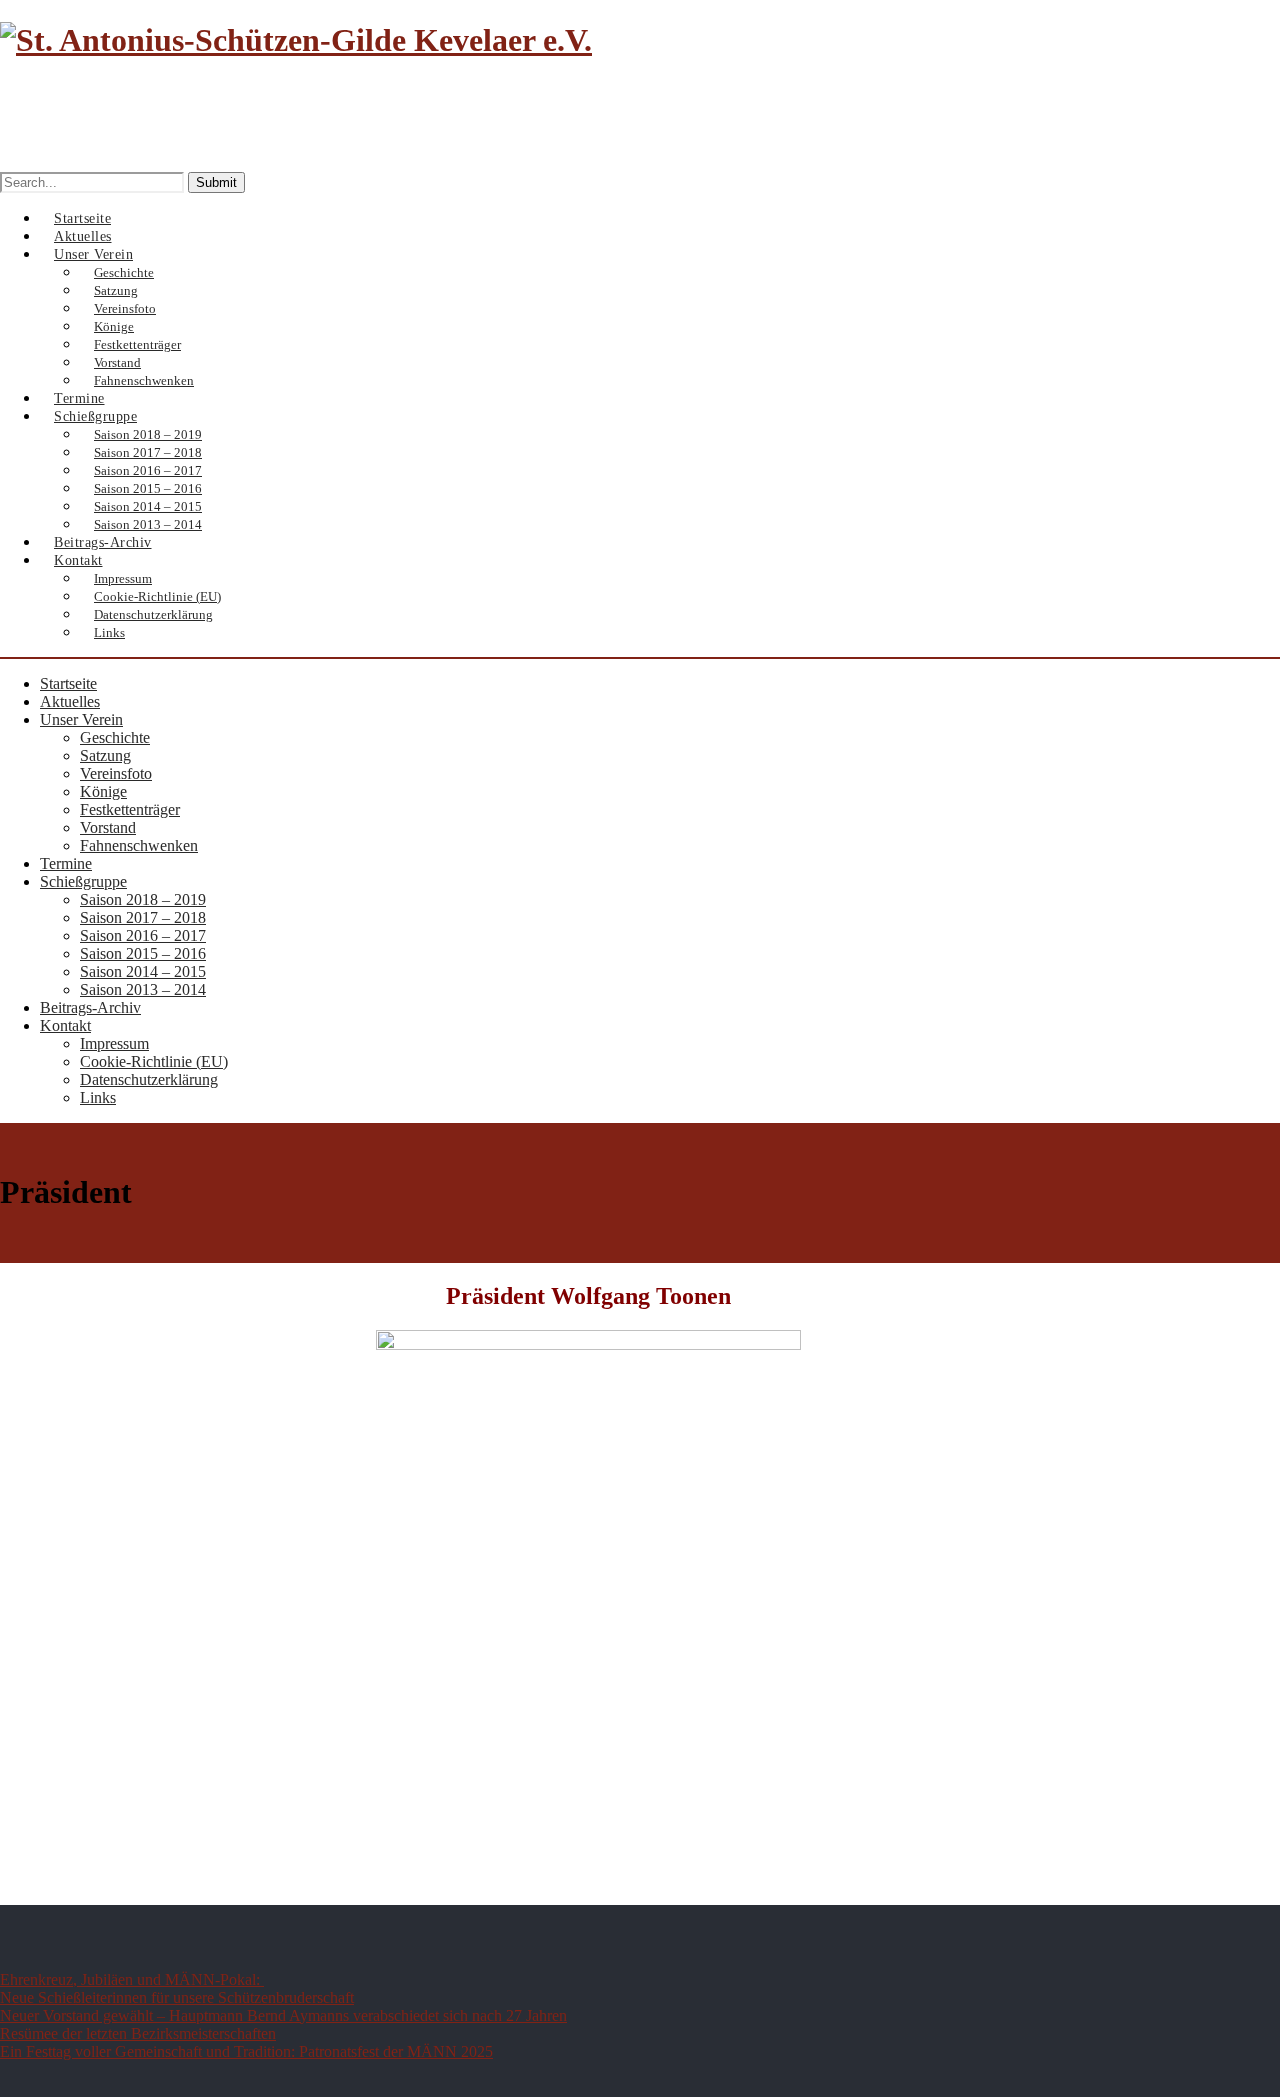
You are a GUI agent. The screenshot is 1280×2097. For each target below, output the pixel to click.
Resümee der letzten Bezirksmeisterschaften (138, 2033)
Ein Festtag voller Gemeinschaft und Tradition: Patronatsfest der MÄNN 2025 (246, 2051)
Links (109, 632)
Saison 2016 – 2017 (143, 935)
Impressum (114, 1043)
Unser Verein (81, 719)
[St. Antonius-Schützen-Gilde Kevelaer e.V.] (296, 40)
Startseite (68, 683)
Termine (66, 863)
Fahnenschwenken (139, 845)
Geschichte (115, 737)
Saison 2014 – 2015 (143, 971)
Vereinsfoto (116, 773)
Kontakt (78, 560)
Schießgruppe (83, 881)
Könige (103, 791)
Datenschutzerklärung (153, 614)
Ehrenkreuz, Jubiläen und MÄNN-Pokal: (132, 1979)
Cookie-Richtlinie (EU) (154, 1061)
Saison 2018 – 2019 (143, 899)
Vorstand (108, 827)
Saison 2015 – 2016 (143, 953)
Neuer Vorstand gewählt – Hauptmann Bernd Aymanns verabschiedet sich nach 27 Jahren (283, 2015)
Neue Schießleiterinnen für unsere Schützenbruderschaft (177, 1997)
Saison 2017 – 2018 (143, 917)
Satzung (105, 755)
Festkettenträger (130, 809)
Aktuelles (70, 701)
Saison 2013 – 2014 (143, 989)
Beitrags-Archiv (90, 1007)
